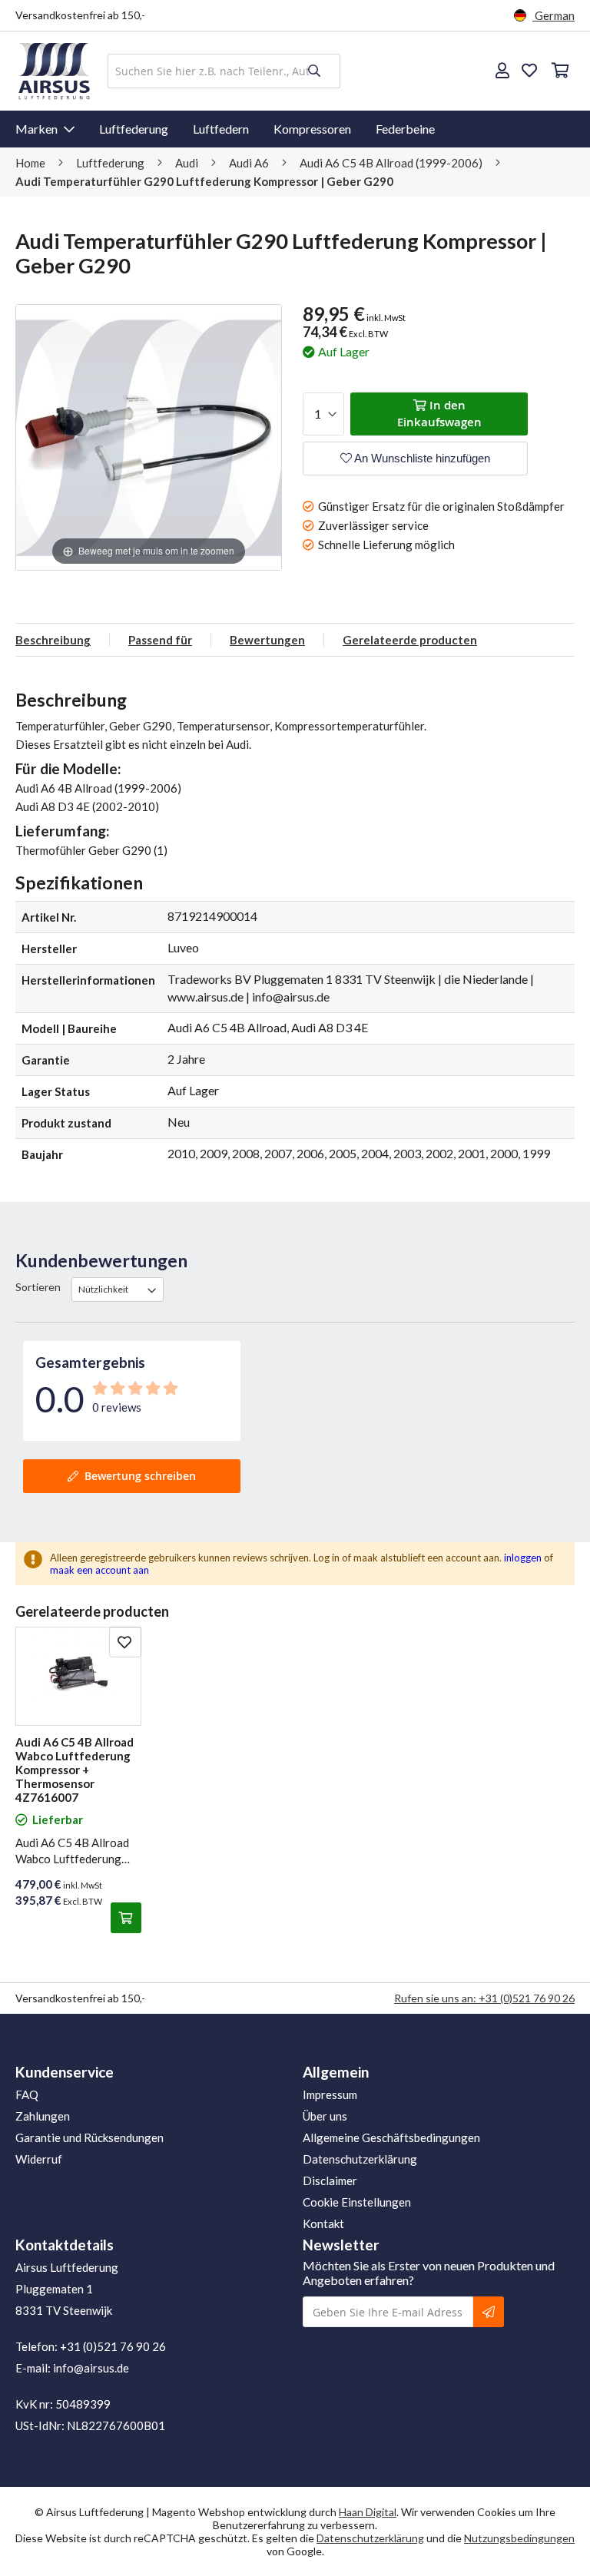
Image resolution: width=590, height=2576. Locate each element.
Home (31, 163)
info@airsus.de (91, 2368)
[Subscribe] (489, 2312)
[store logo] (54, 71)
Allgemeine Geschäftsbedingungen (391, 2137)
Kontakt (323, 2223)
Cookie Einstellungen (357, 2202)
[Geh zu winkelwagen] (559, 71)
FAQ (27, 2094)
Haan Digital (368, 2512)
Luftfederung (134, 129)
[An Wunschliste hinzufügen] (125, 1642)
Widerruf (39, 2159)
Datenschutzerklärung (360, 2159)
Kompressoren (312, 129)
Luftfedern (221, 129)
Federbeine (405, 129)
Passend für (160, 640)
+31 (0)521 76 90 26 (113, 2346)
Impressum (330, 2094)
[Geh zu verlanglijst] (529, 71)
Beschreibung (53, 640)
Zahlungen (43, 2116)
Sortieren (38, 1287)
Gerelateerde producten (410, 640)
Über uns (325, 2116)
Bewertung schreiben (140, 1476)
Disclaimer (330, 2180)
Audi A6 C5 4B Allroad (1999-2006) (392, 163)
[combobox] (224, 71)
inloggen (523, 1558)
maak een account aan (99, 1570)
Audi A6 (250, 163)
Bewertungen (267, 640)
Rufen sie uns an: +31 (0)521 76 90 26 (484, 1998)
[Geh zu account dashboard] (502, 71)
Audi (188, 163)
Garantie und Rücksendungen (89, 2137)
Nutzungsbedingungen (519, 2538)
